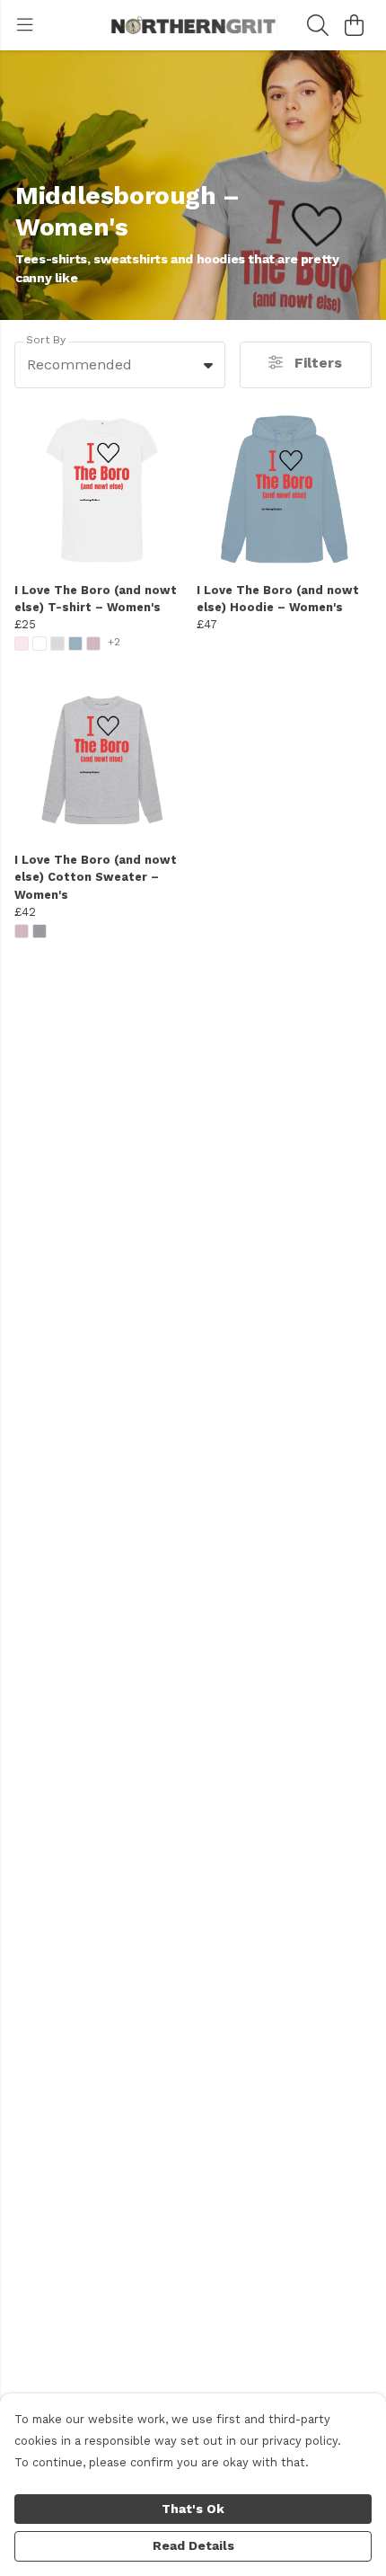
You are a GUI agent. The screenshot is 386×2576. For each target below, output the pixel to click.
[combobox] (120, 365)
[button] (208, 365)
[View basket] (354, 25)
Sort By (46, 340)
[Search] (318, 25)
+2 (114, 642)
